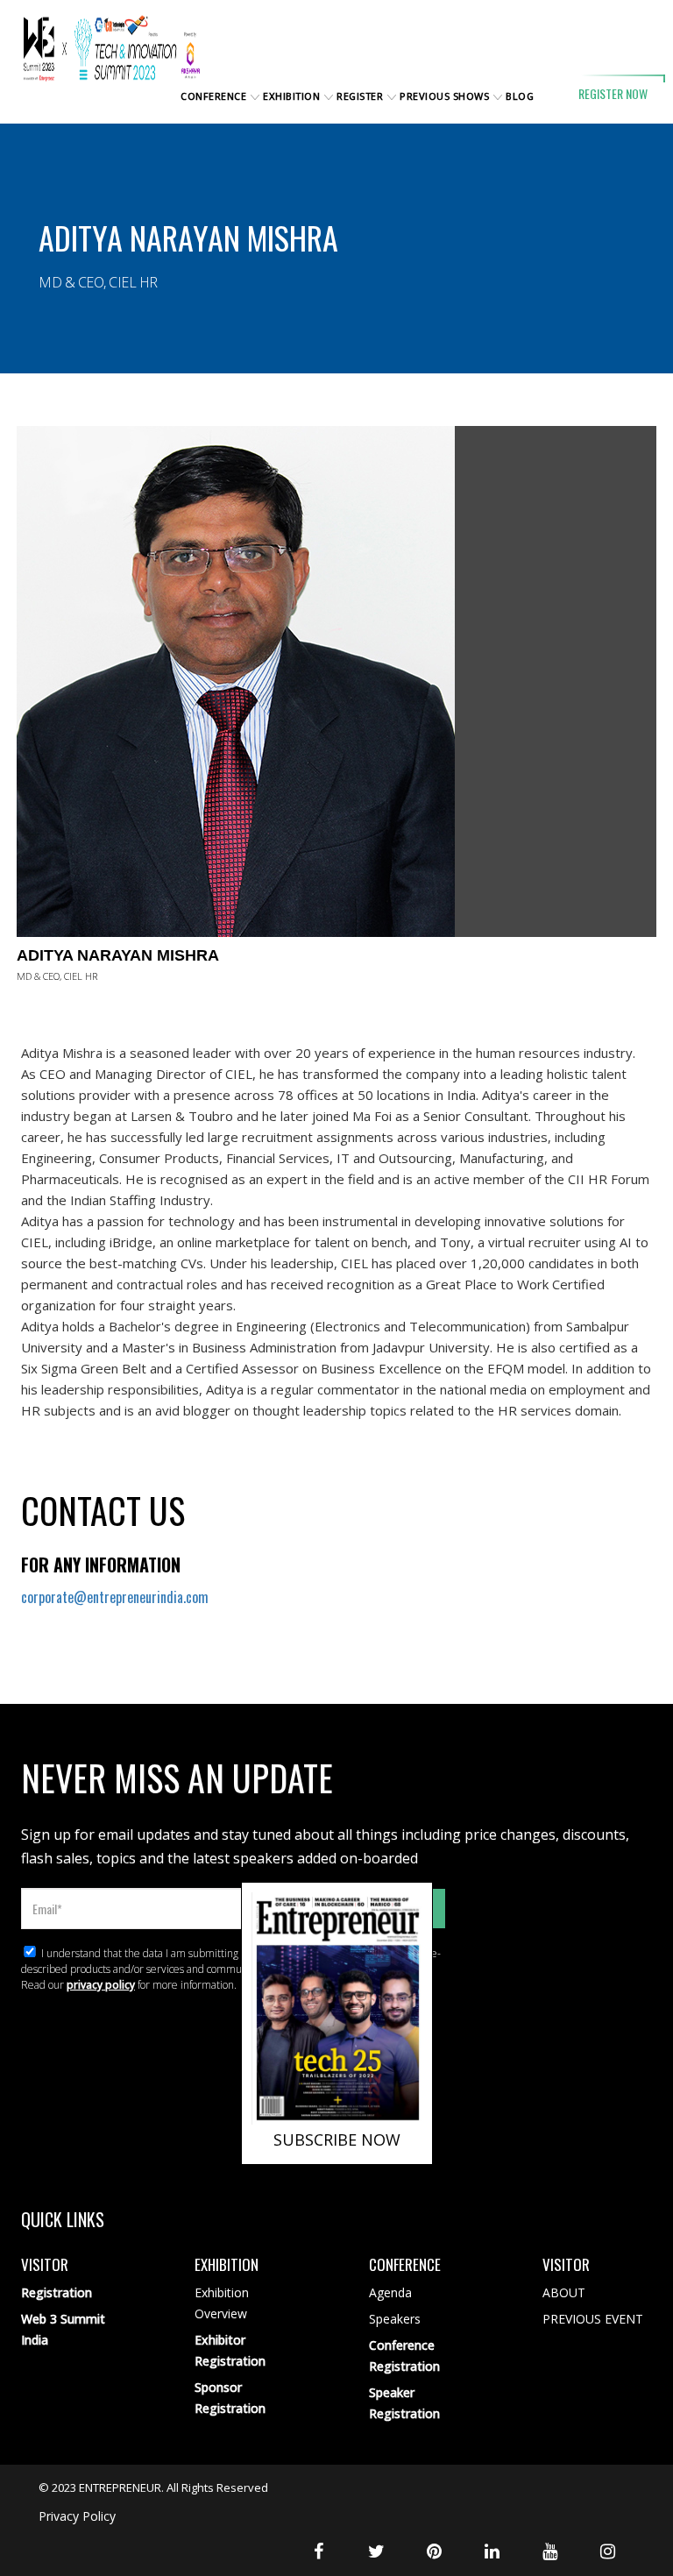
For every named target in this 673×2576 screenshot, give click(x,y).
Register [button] (360, 96)
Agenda (390, 2292)
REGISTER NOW (613, 93)
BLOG (520, 96)
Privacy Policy (77, 2516)
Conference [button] (213, 96)
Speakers (395, 2319)
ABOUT (564, 2292)
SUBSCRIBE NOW (337, 2140)
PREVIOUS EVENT (593, 2319)
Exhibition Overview (222, 2303)
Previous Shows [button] (444, 96)
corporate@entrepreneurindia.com (115, 1597)
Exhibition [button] (291, 96)
